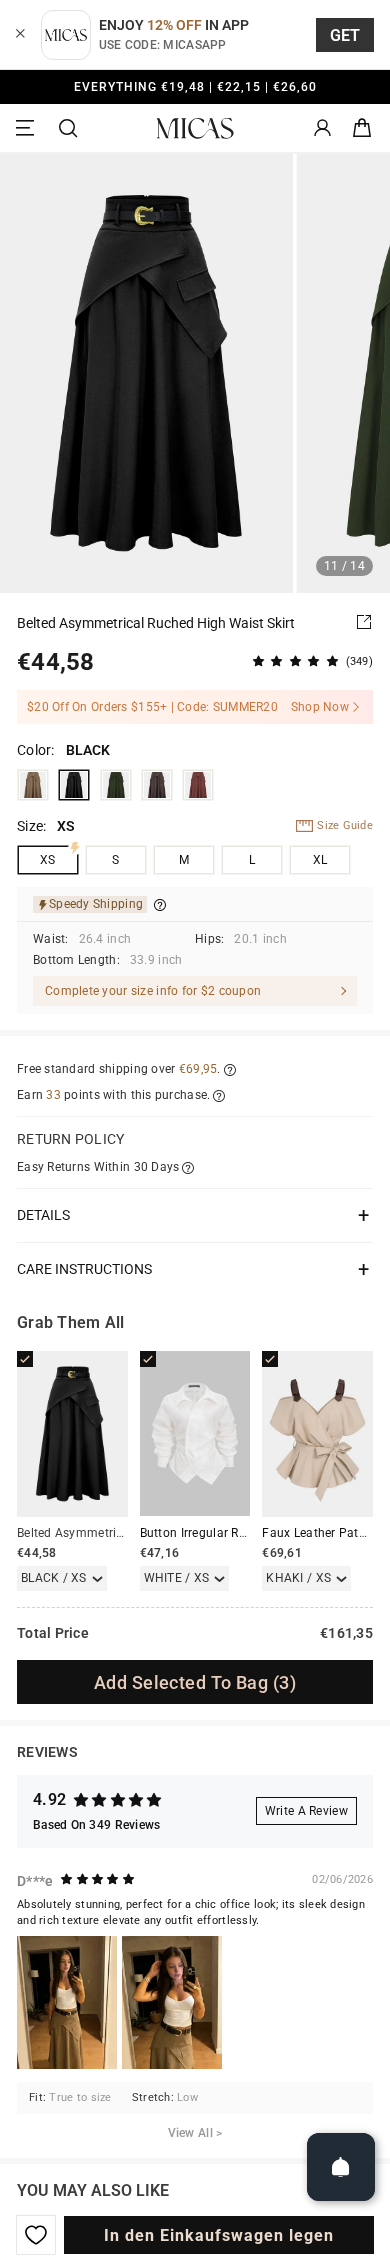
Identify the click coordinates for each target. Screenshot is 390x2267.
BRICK (198, 785)
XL (320, 860)
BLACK (74, 785)
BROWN (157, 785)
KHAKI (33, 785)
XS (48, 860)
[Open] (341, 2167)
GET (345, 35)
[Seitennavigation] (28, 128)
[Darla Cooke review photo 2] (172, 2002)
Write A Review (306, 1811)
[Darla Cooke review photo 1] (67, 2002)
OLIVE (116, 785)
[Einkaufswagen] (362, 128)
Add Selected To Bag (195, 1682)
